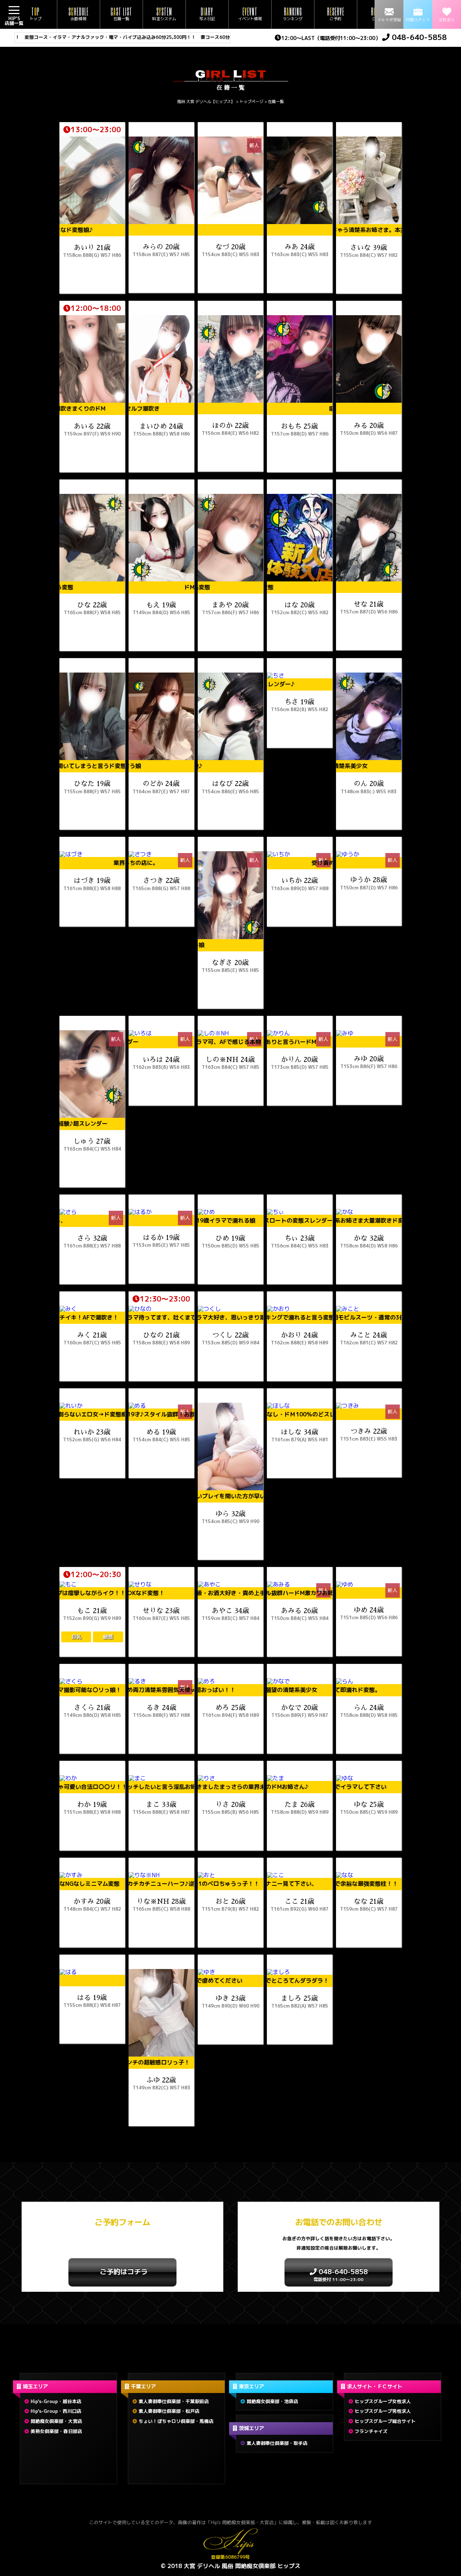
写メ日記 (207, 14)
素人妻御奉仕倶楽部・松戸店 (169, 2411)
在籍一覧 (121, 14)
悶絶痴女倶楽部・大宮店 (56, 2421)
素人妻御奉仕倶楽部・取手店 (277, 2443)
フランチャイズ (371, 2431)
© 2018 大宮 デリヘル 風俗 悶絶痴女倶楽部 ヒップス (230, 2566)
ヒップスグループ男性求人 (383, 2411)
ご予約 (336, 14)
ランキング (293, 14)
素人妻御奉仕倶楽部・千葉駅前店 (174, 2401)
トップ (35, 14)
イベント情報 (250, 14)
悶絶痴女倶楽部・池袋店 (272, 2401)
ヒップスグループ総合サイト (385, 2421)
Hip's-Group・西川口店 (56, 2411)
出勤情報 (79, 14)
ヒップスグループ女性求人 (383, 2401)
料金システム (164, 14)
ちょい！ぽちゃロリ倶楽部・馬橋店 (176, 2421)
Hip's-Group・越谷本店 (56, 2401)
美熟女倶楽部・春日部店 (56, 2431)
